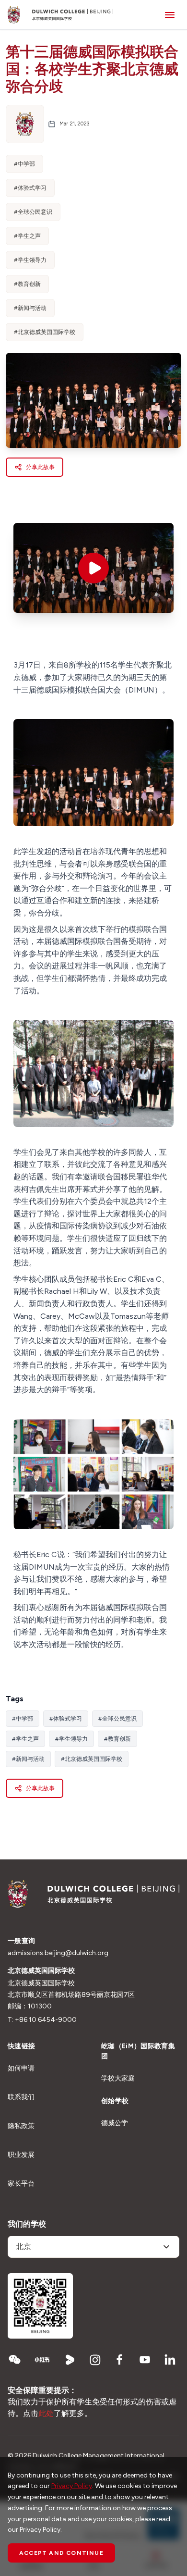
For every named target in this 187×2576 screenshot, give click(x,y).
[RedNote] (42, 2360)
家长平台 (21, 2184)
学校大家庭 (118, 2078)
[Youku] (70, 2360)
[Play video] (93, 568)
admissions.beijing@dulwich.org (58, 1953)
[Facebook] (120, 2360)
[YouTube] (145, 2360)
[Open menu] (170, 15)
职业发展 (21, 2155)
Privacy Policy (72, 2486)
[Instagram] (95, 2360)
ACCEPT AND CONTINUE (61, 2553)
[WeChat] (14, 2360)
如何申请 (21, 2068)
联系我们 (21, 2097)
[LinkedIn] (170, 2360)
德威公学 (115, 2123)
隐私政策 (21, 2126)
